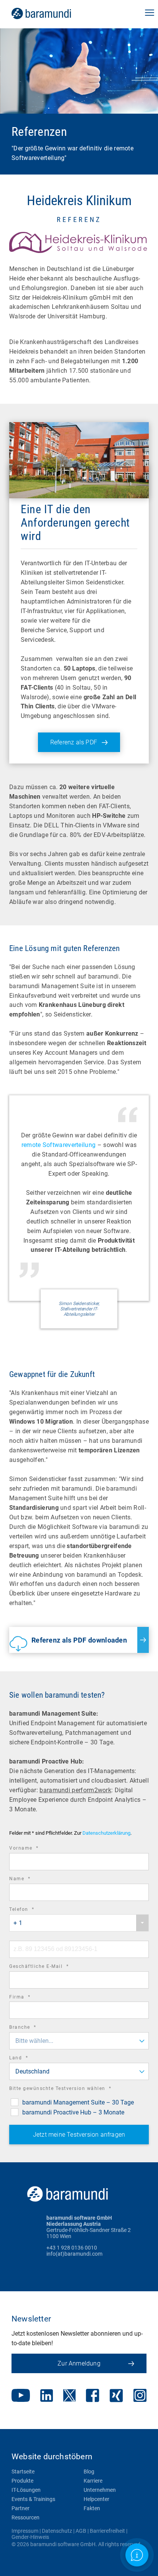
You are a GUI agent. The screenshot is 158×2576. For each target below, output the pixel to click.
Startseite (23, 2472)
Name (30, 1880)
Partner (21, 2508)
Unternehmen (100, 2490)
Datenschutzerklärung (106, 1833)
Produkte (22, 2481)
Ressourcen (26, 2517)
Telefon (32, 1910)
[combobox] (79, 1923)
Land (29, 2059)
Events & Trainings (33, 2499)
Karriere (93, 2481)
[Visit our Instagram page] (140, 2396)
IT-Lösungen (26, 2490)
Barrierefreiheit (107, 2531)
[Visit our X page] (69, 2396)
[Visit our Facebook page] (93, 2396)
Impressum (25, 2531)
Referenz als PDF (74, 742)
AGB (81, 2531)
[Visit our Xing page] (116, 2396)
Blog (89, 2472)
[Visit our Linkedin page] (47, 2396)
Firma (30, 1998)
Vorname (35, 1849)
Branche (33, 2028)
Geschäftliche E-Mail (49, 1967)
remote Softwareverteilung (59, 1145)
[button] (150, 13)
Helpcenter (96, 2499)
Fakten (92, 2508)
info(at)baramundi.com (74, 2254)
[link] (52, 13)
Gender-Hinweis (30, 2537)
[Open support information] (137, 2555)
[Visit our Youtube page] (21, 2396)
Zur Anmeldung (79, 2363)
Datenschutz (57, 2531)
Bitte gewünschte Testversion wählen (71, 2089)
